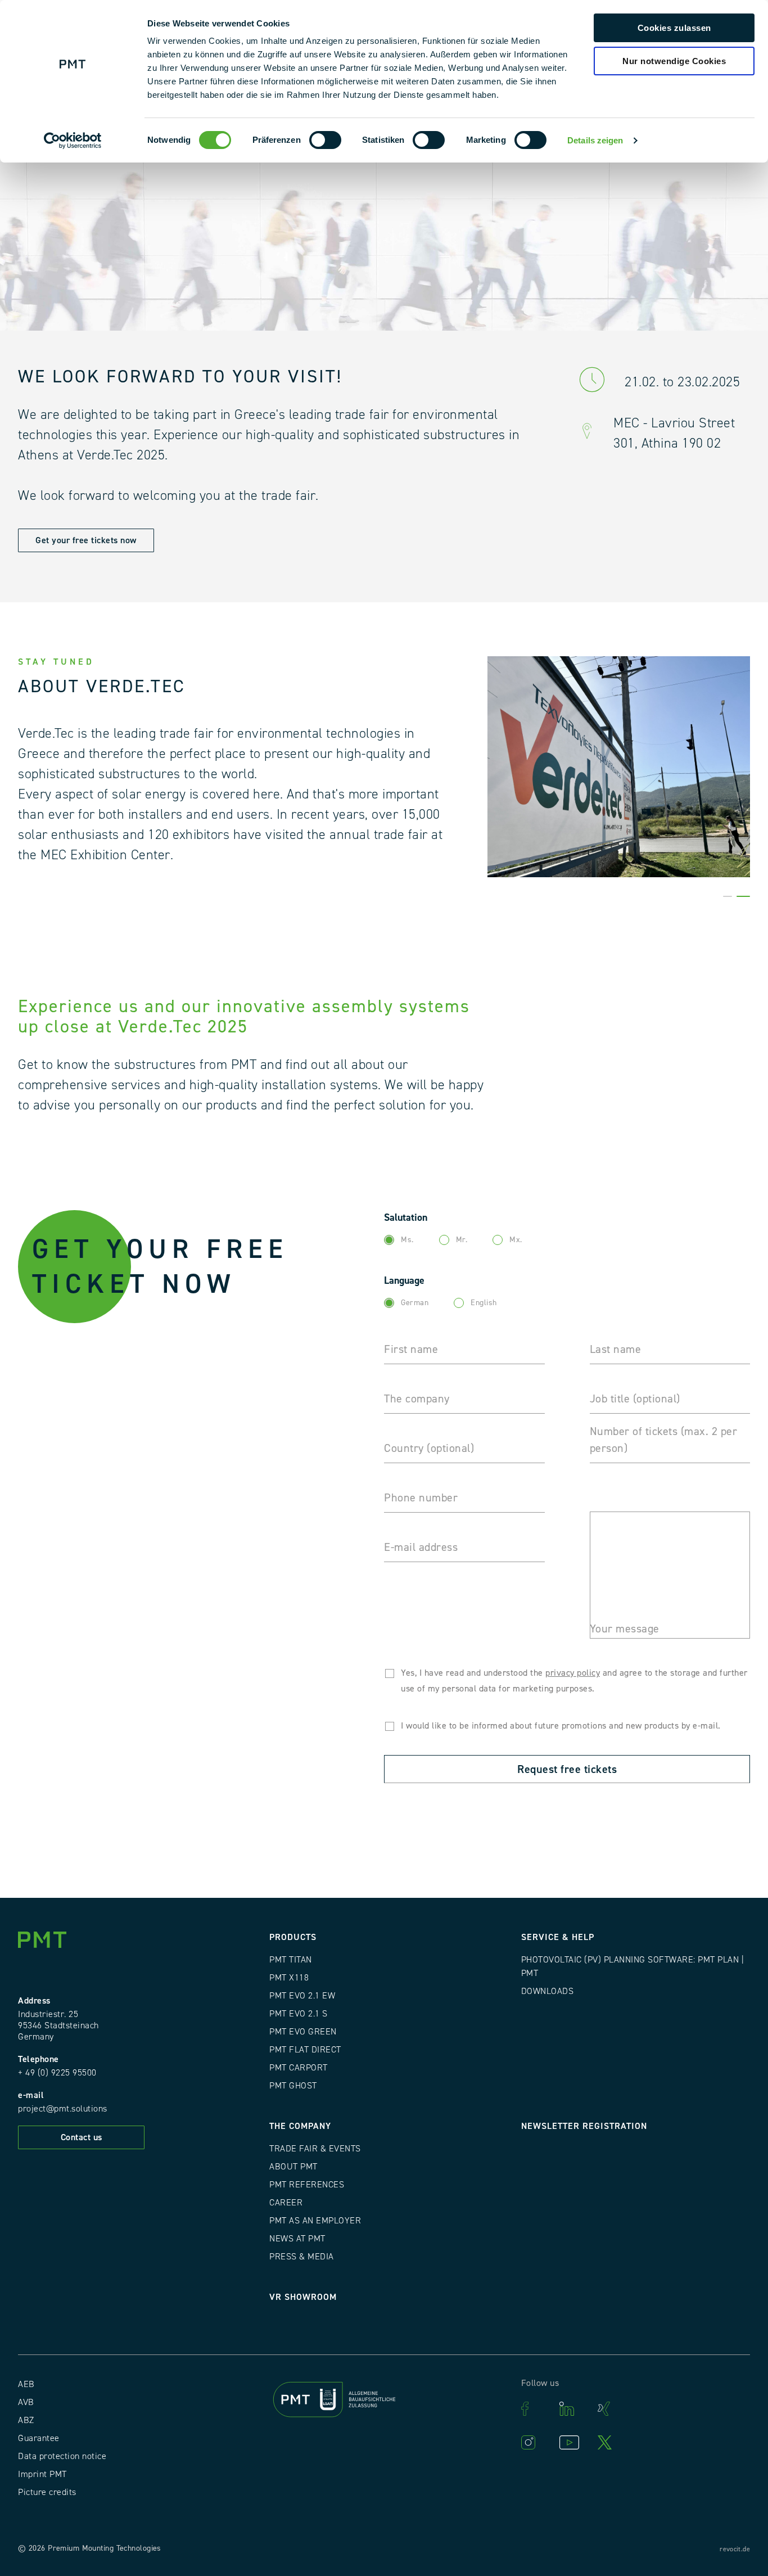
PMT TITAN (291, 1960)
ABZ (26, 2420)
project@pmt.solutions (63, 2109)
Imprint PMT (42, 2474)
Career (286, 2203)
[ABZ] (384, 2402)
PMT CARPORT (299, 2068)
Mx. (516, 1240)
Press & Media (302, 2257)
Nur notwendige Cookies (674, 61)
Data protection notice (62, 2456)
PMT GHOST (293, 2086)
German (415, 1303)
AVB (26, 2402)
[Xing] (611, 2409)
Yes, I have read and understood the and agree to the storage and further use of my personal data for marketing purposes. (574, 1681)
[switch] (325, 140)
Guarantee (39, 2438)
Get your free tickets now (86, 540)
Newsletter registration (584, 2126)
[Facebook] (535, 2409)
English (484, 1303)
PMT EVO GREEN (303, 2032)
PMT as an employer (315, 2221)
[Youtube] (573, 2442)
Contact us (82, 2137)
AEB (26, 2384)
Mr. (462, 1240)
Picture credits (47, 2492)
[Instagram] (535, 2442)
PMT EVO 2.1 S (299, 2014)
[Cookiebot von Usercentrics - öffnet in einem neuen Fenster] (73, 141)
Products (293, 1937)
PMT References (307, 2185)
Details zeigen (595, 140)
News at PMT (297, 2239)
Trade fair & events (315, 2149)
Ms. (407, 1240)
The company (300, 2126)
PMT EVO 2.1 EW (302, 1996)
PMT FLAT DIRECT (305, 2050)
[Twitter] (611, 2442)
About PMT (293, 2167)
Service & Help (558, 1937)
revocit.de (735, 2549)
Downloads (548, 1991)
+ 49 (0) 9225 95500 (57, 2073)
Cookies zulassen (674, 28)
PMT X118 (289, 1978)
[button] (728, 896)
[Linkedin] (573, 2409)
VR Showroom (303, 2297)
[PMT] (46, 1942)
